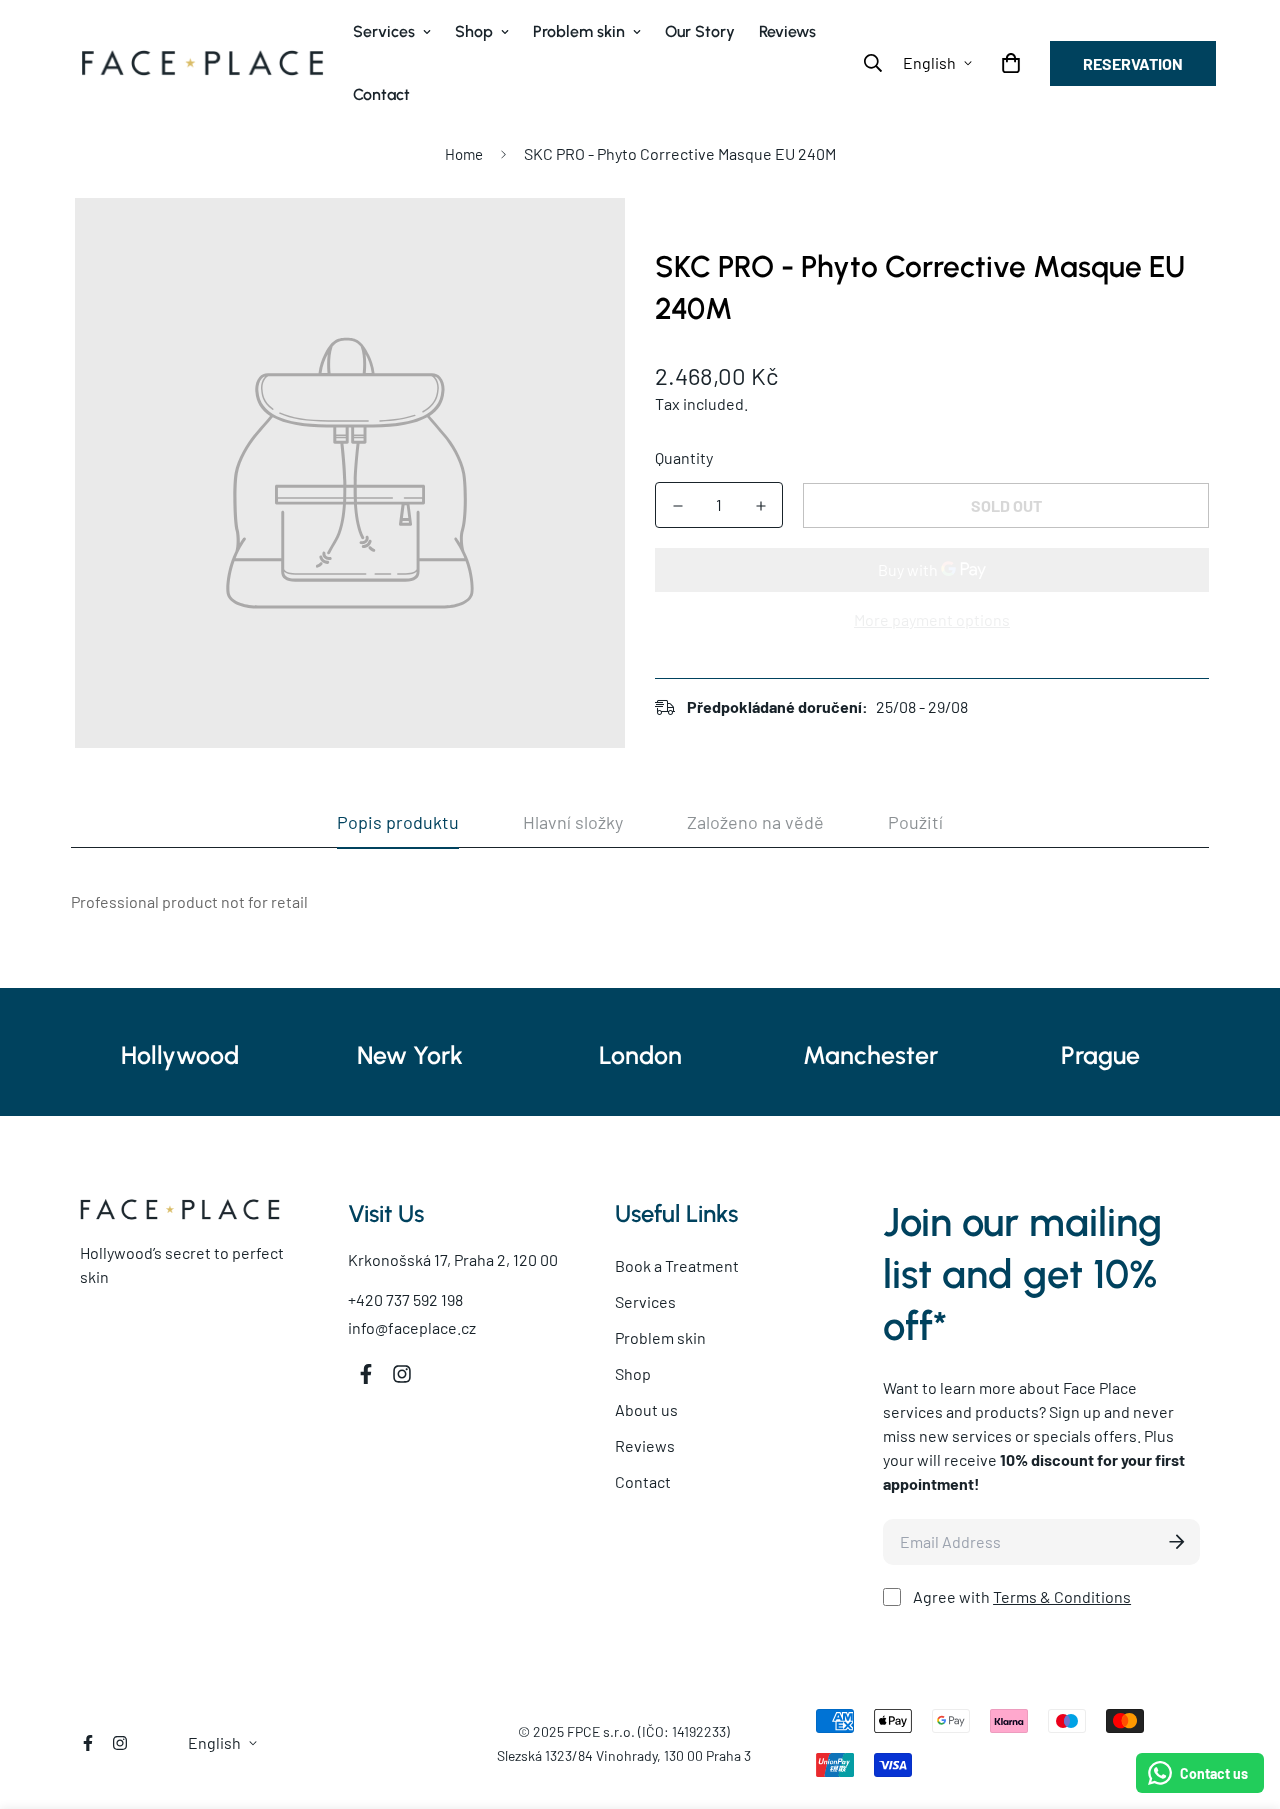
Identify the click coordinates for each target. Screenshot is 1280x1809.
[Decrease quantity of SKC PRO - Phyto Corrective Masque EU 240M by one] (677, 506)
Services (384, 31)
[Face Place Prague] (202, 63)
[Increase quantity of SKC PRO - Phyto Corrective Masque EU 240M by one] (760, 506)
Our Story (700, 31)
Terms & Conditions (1062, 1596)
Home (464, 154)
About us (646, 1409)
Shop (474, 31)
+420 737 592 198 (405, 1299)
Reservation (1133, 63)
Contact (381, 94)
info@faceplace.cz (412, 1327)
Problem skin (579, 31)
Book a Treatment (677, 1265)
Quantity (684, 457)
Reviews (787, 31)
